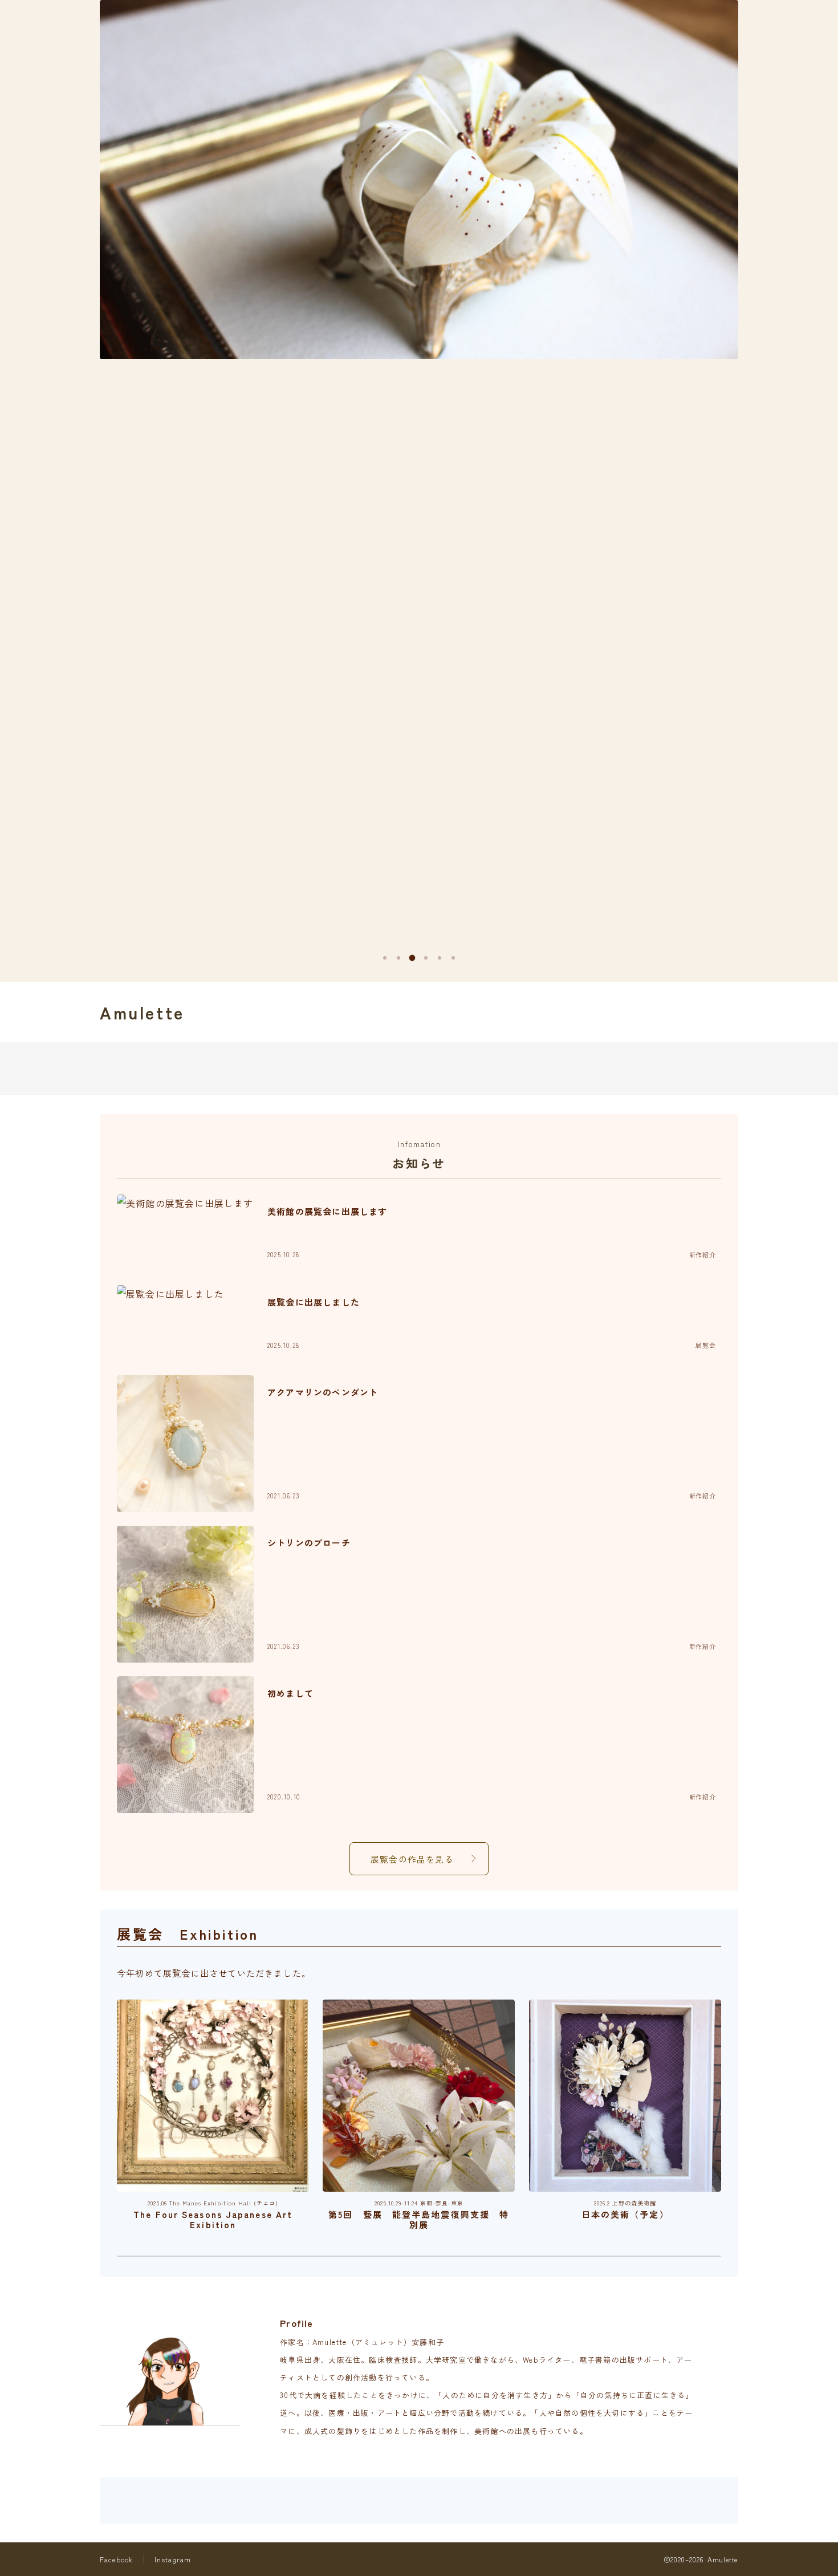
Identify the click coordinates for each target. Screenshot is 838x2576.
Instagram (173, 2559)
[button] (385, 958)
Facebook (117, 2559)
